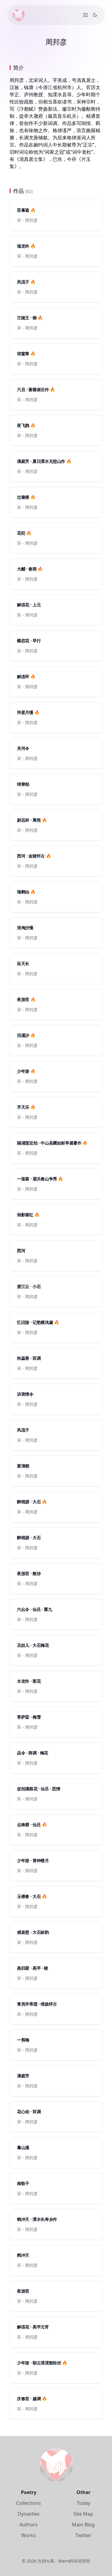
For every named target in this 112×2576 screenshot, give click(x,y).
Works (29, 2535)
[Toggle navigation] (85, 15)
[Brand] (19, 15)
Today (83, 2503)
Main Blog (83, 2525)
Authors (29, 2525)
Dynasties (29, 2514)
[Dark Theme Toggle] (95, 15)
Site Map (83, 2514)
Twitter (83, 2535)
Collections (29, 2503)
